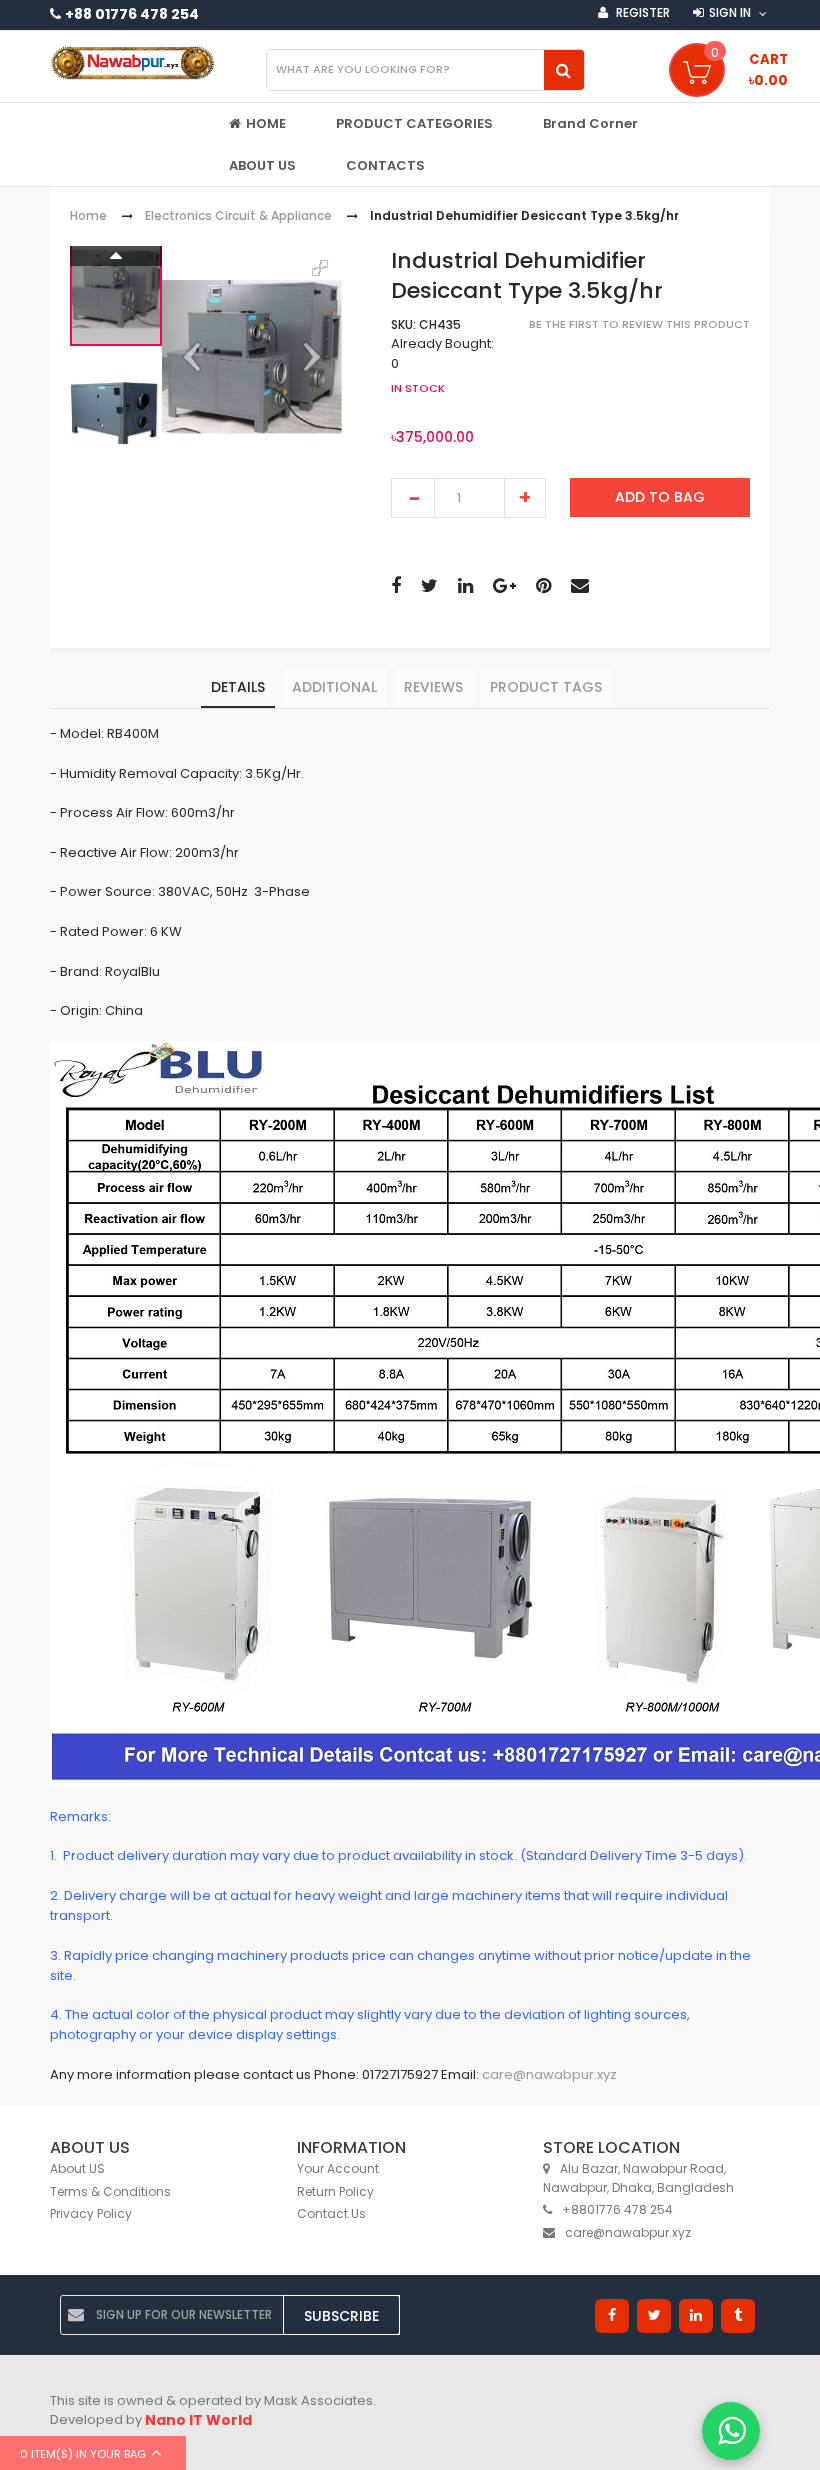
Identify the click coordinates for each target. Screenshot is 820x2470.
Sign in (730, 12)
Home (88, 216)
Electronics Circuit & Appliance (238, 216)
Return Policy (335, 2191)
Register (641, 12)
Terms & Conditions (110, 2191)
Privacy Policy (91, 2213)
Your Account (338, 2168)
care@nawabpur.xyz (549, 2074)
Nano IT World (198, 2420)
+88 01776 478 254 (132, 14)
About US (77, 2168)
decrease (413, 498)
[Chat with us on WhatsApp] (731, 2431)
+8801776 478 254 (617, 2209)
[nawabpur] (132, 63)
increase (525, 498)
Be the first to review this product (639, 324)
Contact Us (331, 2213)
